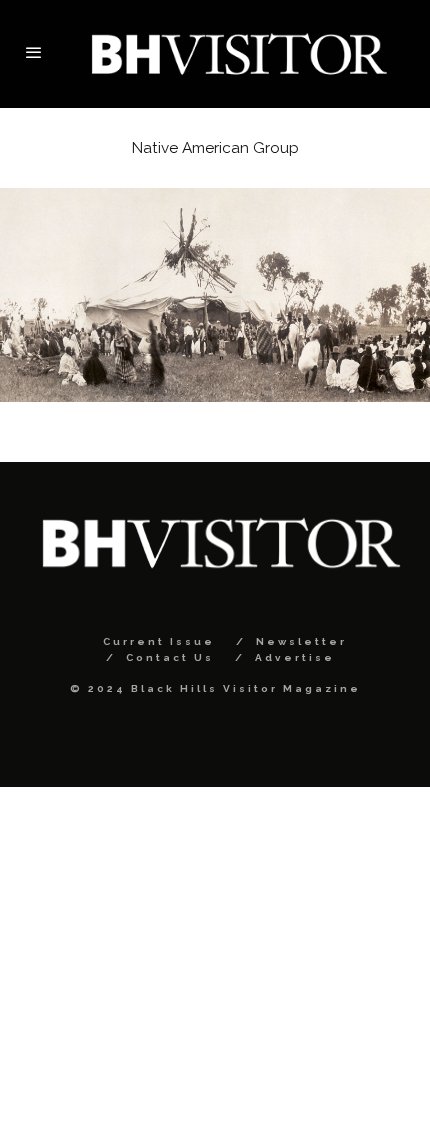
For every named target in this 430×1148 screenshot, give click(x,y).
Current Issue (159, 641)
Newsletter (301, 641)
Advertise (295, 657)
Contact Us (170, 657)
